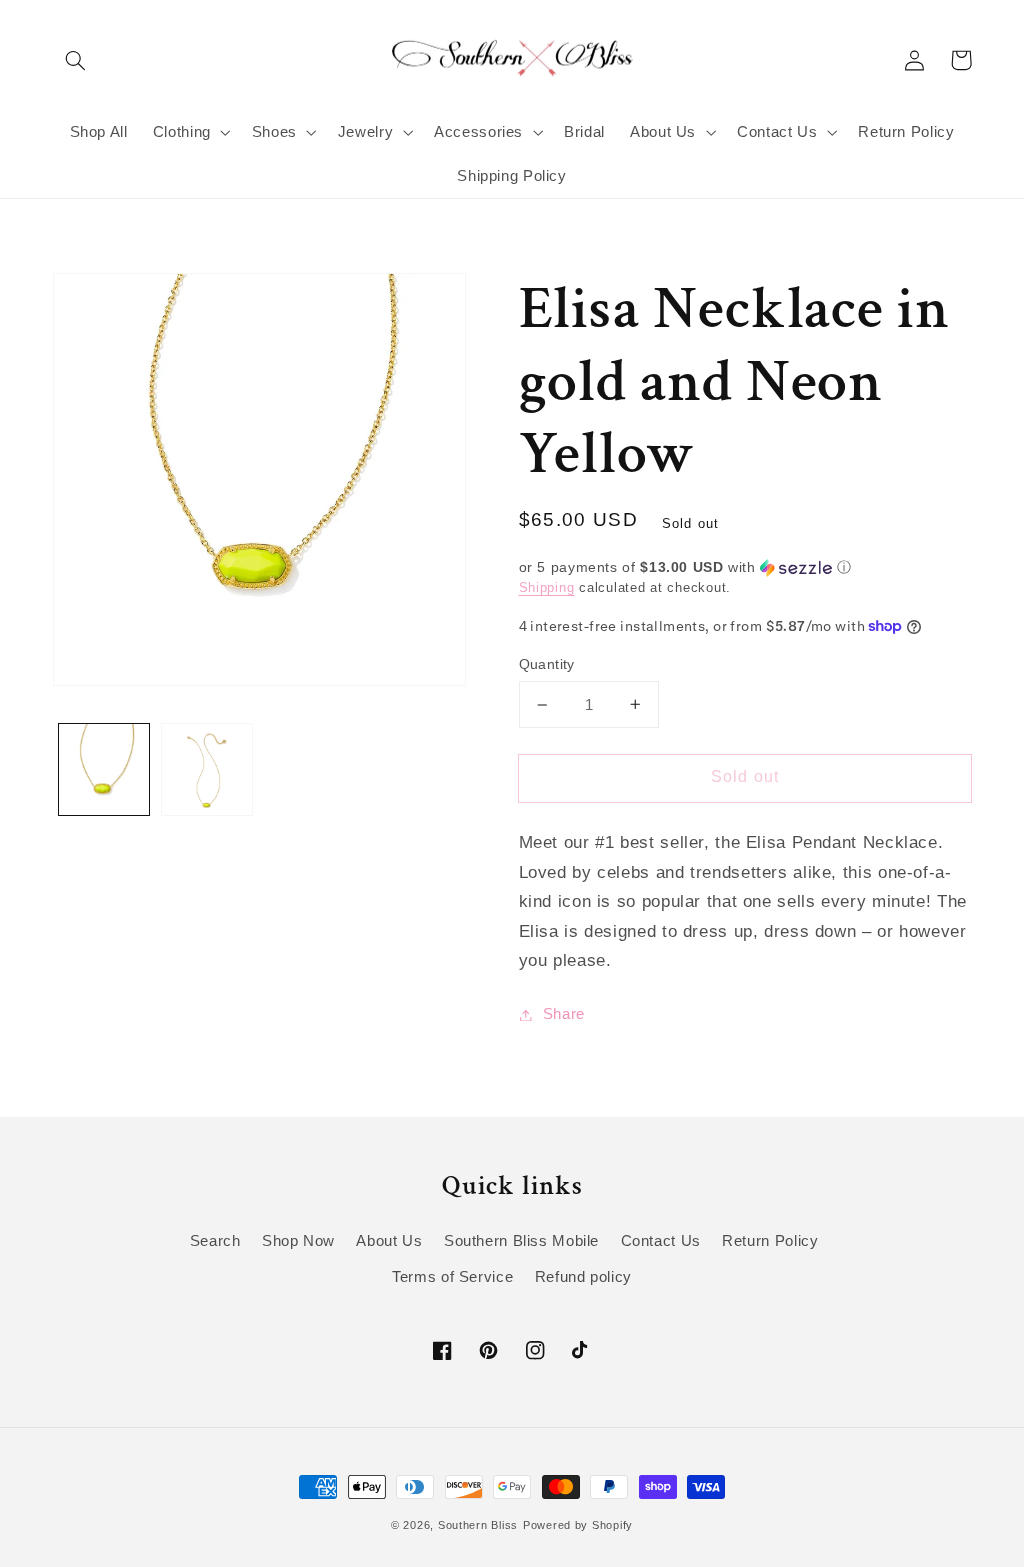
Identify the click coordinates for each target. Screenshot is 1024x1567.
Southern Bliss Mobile (521, 1241)
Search (215, 1241)
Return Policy (770, 1241)
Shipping (547, 588)
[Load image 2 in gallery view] (207, 769)
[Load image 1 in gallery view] (104, 769)
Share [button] (564, 1014)
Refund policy (583, 1277)
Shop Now (298, 1241)
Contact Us (661, 1241)
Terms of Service (452, 1277)
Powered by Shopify (578, 1525)
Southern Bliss (478, 1525)
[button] (76, 60)
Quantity (547, 664)
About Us (389, 1241)
